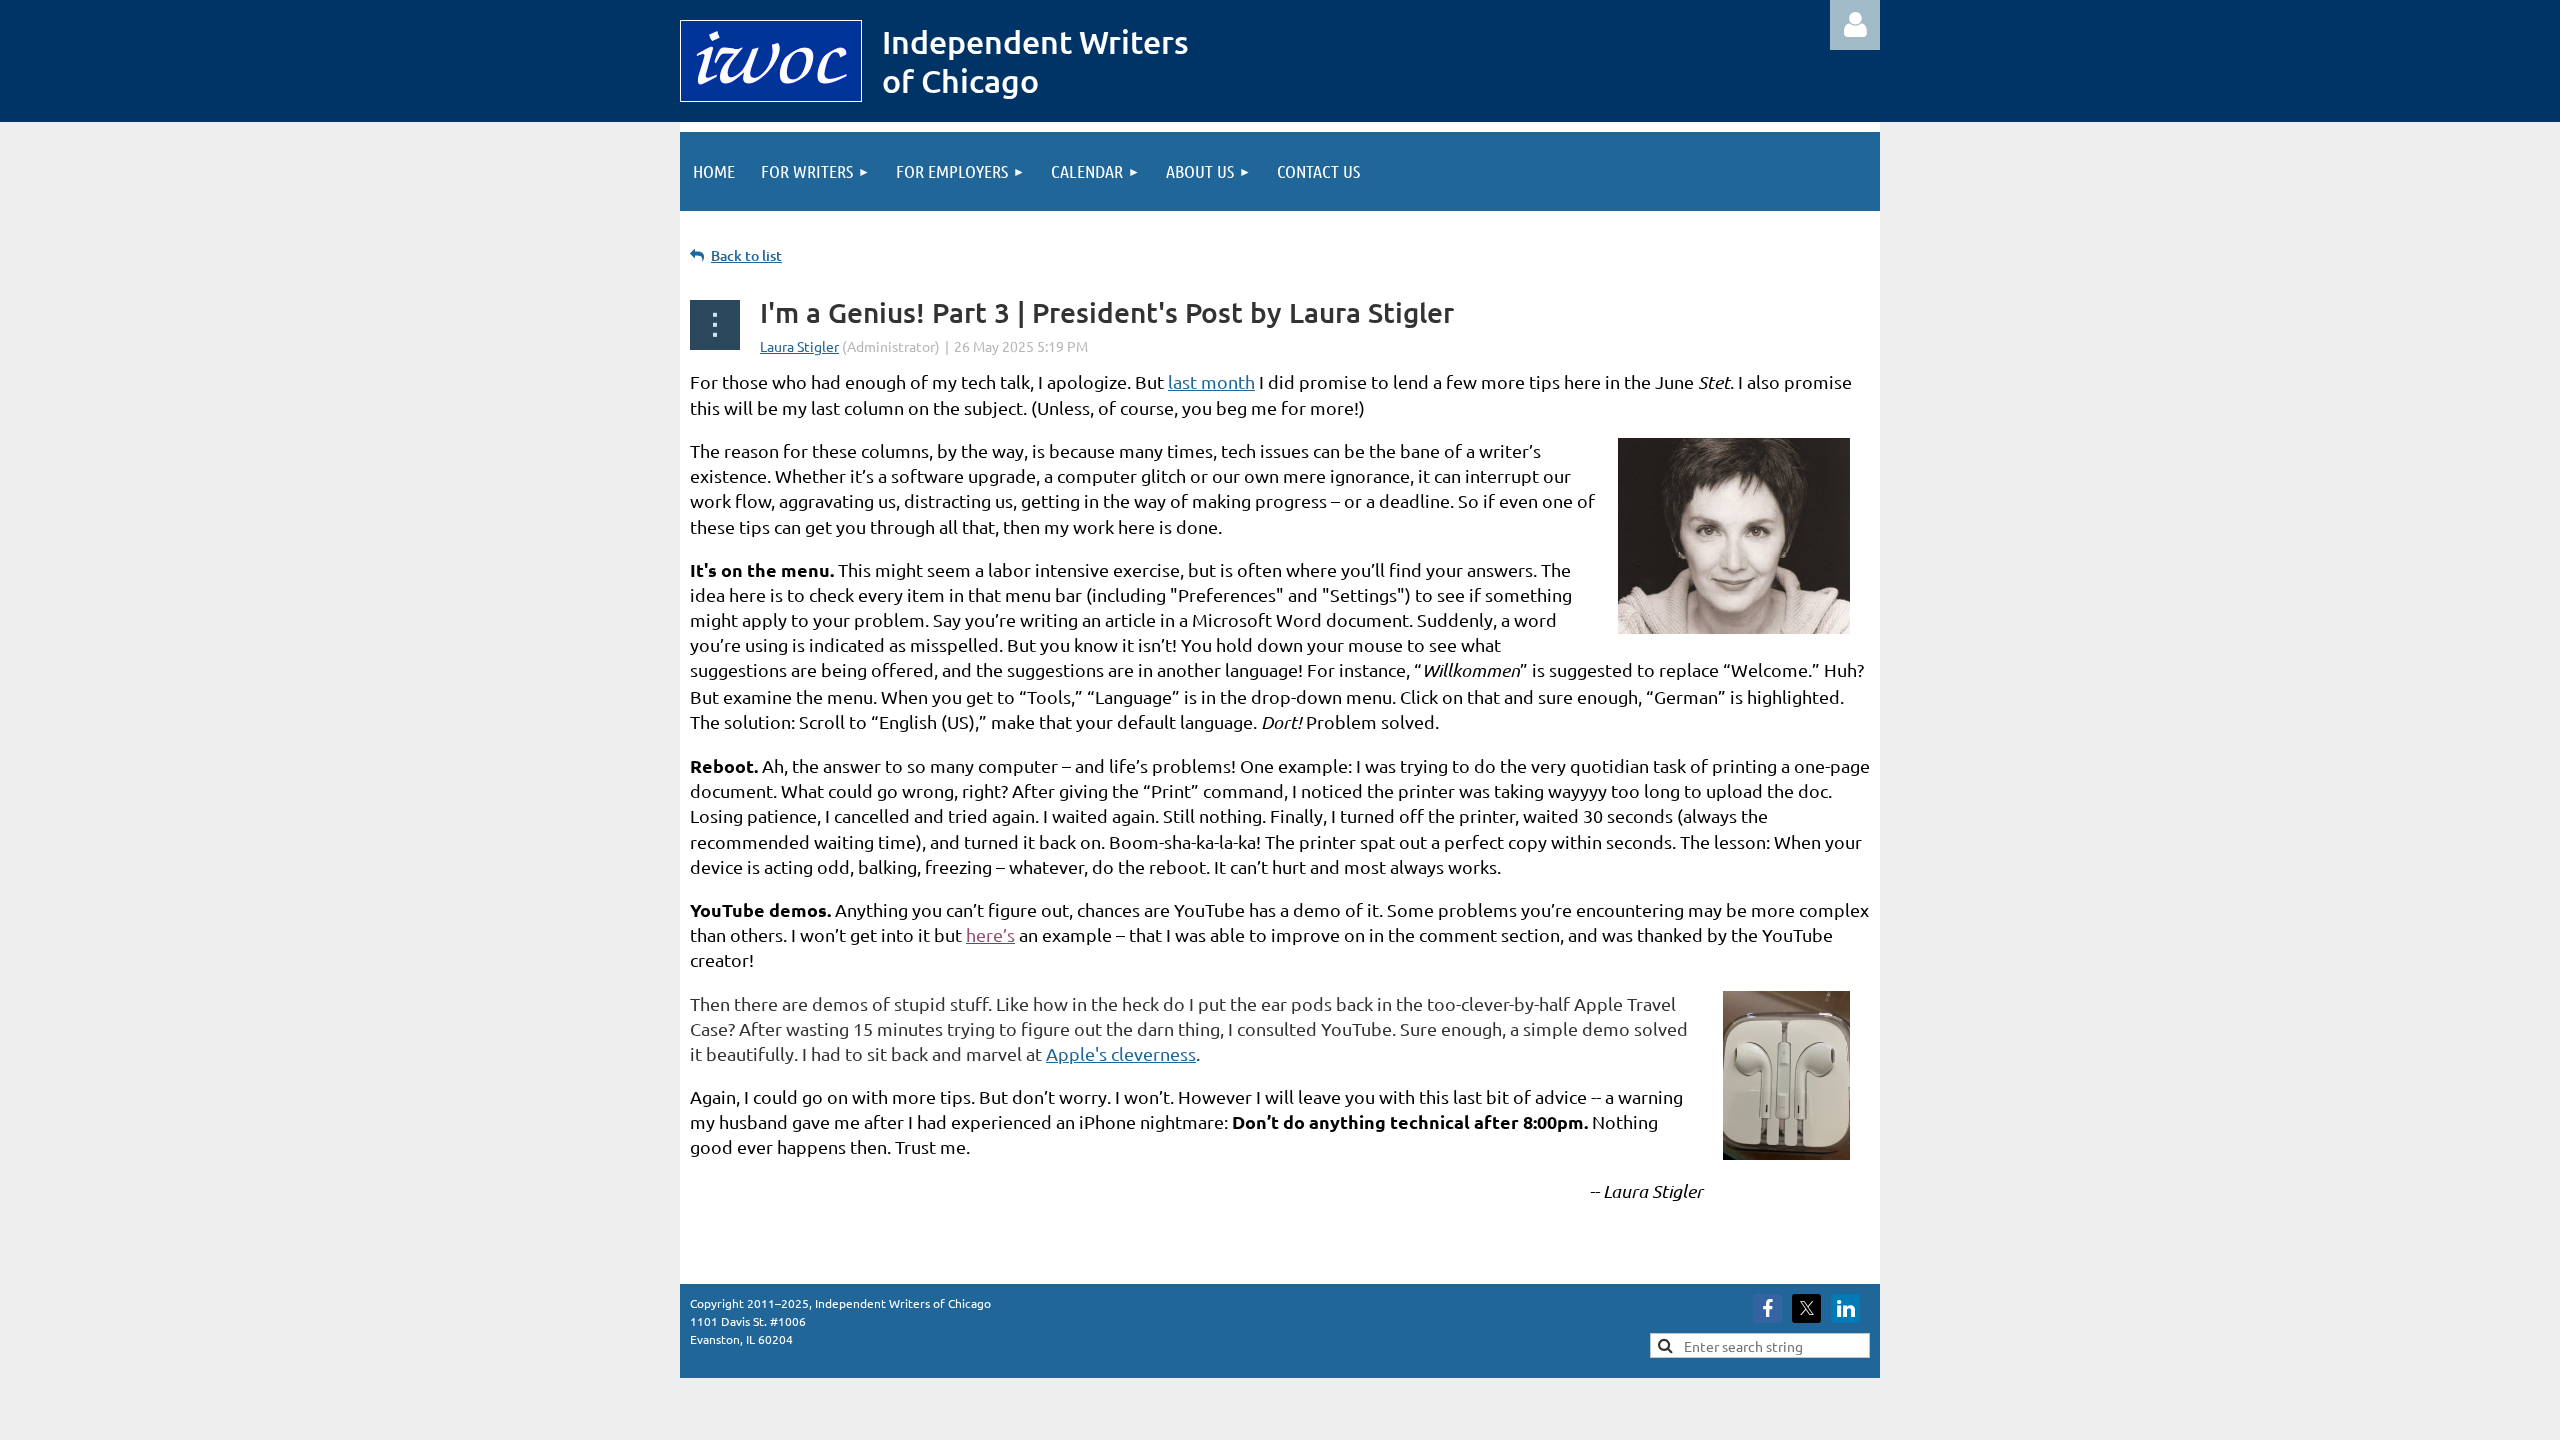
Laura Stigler (799, 346)
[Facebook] (1767, 1308)
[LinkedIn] (1845, 1308)
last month (1211, 381)
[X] (1806, 1308)
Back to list (746, 255)
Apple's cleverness (1121, 1053)
